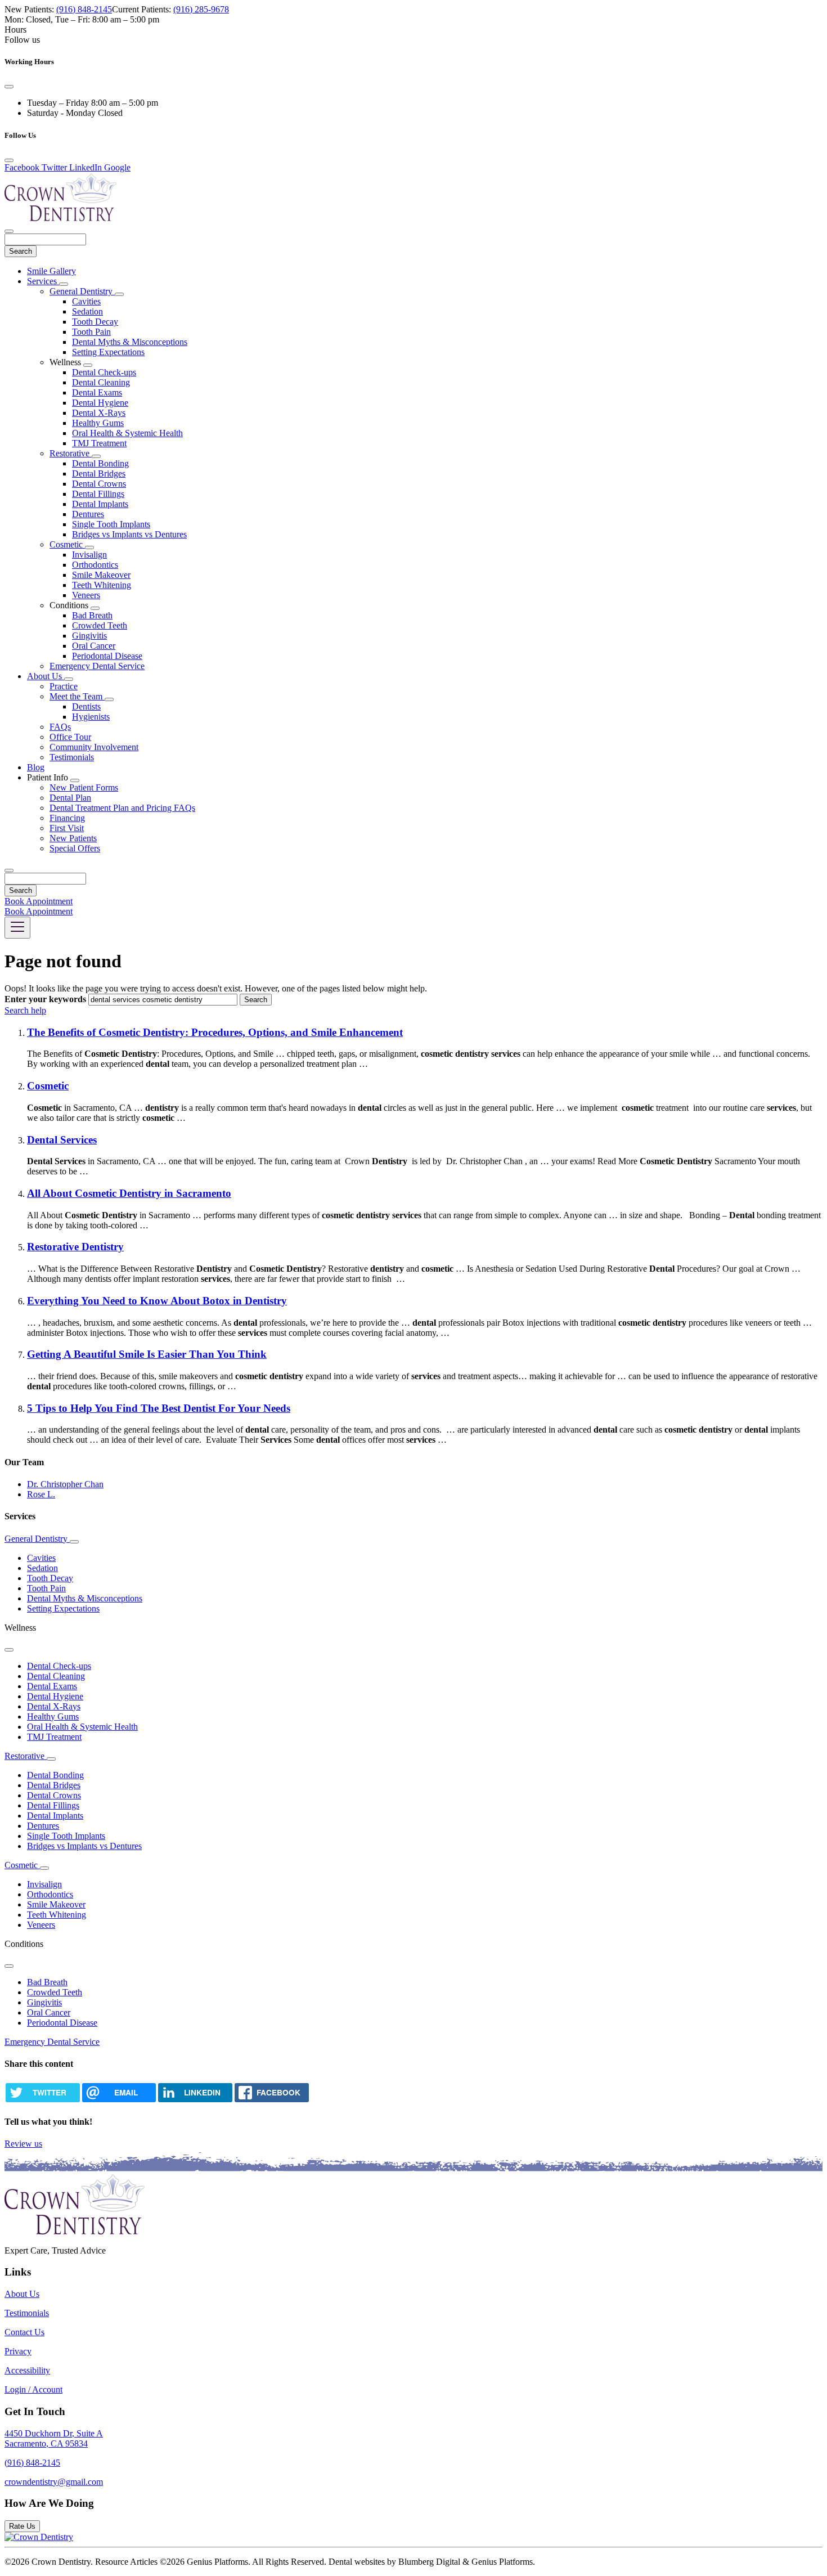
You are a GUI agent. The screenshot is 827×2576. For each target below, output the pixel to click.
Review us (23, 2144)
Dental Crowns (99, 484)
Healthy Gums (98, 423)
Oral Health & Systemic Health (127, 433)
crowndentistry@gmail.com (54, 2482)
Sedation (87, 311)
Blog (36, 767)
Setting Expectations (108, 352)
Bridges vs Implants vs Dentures (129, 534)
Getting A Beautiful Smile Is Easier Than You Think (147, 1354)
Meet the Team (77, 696)
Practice (64, 686)
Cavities (86, 301)
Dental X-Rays (99, 413)
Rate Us (22, 2526)
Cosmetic (67, 544)
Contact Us (24, 2332)
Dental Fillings (98, 494)
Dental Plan (70, 798)
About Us (46, 676)
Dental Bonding (100, 463)
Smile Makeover (101, 575)
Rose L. (41, 1494)
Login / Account (33, 2389)
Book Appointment (39, 901)
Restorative (71, 453)
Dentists (86, 706)
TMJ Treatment (99, 443)
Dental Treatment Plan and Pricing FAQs (122, 808)
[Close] (9, 87)
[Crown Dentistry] (39, 2537)
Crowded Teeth (100, 625)
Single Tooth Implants (111, 524)
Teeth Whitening (102, 585)
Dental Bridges (99, 474)
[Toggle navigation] (17, 928)
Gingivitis (89, 636)
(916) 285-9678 (201, 9)
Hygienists (91, 717)
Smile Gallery (51, 271)
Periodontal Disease (107, 656)
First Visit (67, 828)
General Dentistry (82, 291)
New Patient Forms (84, 787)
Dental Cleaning (101, 382)
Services (43, 281)
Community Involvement (94, 747)
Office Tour (70, 737)
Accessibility (27, 2370)
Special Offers (75, 848)
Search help (25, 1010)
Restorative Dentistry (75, 1247)
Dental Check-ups (104, 372)
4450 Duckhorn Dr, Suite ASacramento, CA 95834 (54, 2438)
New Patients (73, 838)
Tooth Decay (95, 322)
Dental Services (62, 1140)
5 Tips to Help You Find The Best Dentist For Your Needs (159, 1408)
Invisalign (89, 555)
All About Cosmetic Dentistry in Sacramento (129, 1193)
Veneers (86, 595)
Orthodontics (95, 565)
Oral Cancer (94, 646)
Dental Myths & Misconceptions (130, 342)
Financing (67, 818)
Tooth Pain (91, 332)
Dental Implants (100, 504)
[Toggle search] (9, 870)
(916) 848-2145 (84, 9)
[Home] (61, 218)
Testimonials (72, 757)
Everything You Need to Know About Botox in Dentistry (157, 1301)
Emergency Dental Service (97, 666)
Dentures (88, 514)
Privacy (18, 2351)
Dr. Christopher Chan (65, 1484)
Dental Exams (97, 392)
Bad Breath (92, 615)
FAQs (60, 727)
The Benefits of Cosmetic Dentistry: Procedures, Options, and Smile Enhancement (215, 1032)
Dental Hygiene (100, 403)
